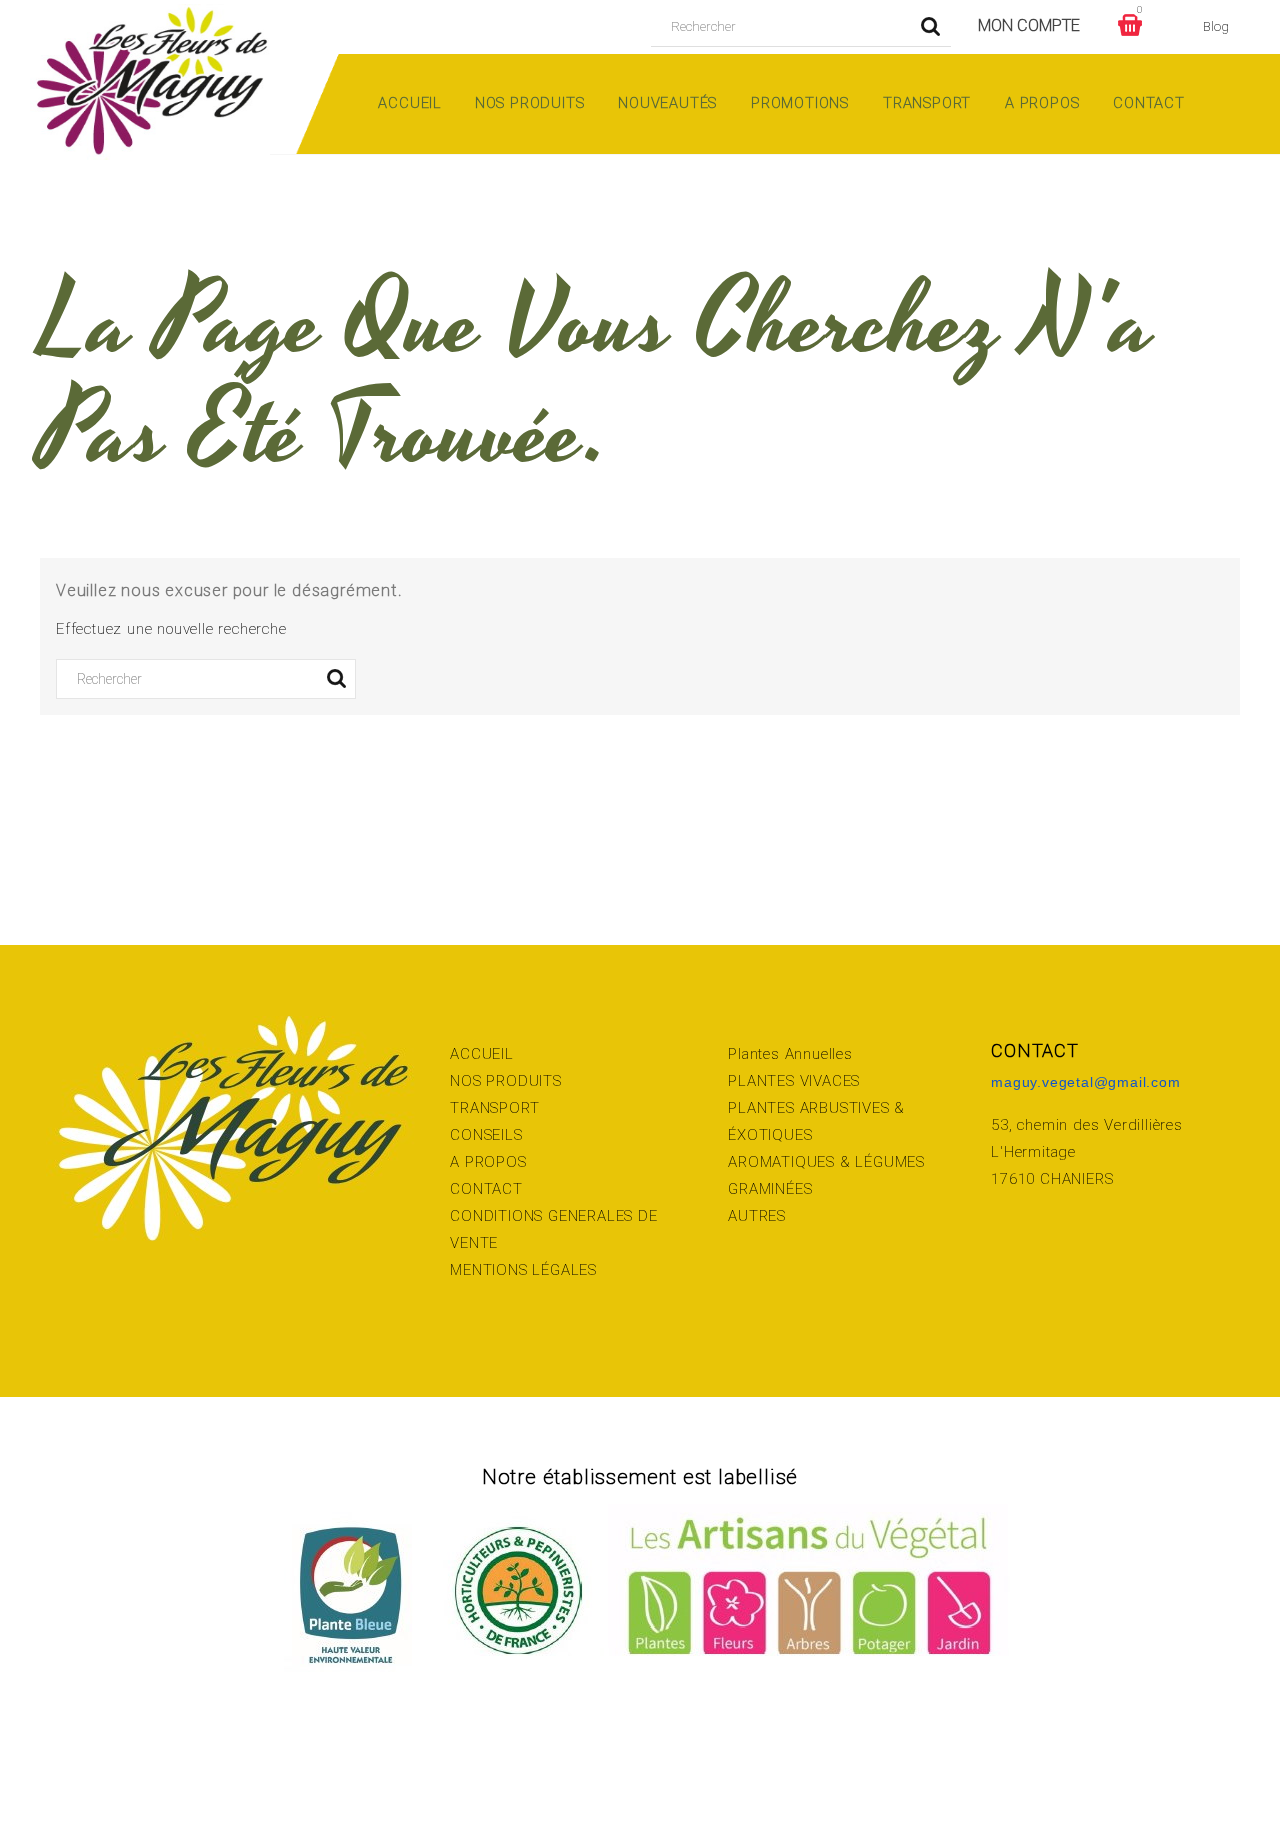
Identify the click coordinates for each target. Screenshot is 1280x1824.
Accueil (409, 103)
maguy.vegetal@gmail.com (1085, 1082)
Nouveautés (667, 103)
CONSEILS (486, 1135)
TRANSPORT (494, 1108)
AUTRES (757, 1216)
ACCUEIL (482, 1054)
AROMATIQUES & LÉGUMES (826, 1162)
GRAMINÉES (770, 1189)
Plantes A (761, 1054)
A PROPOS (488, 1162)
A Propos (1042, 103)
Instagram (67, 1754)
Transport (927, 103)
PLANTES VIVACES (794, 1081)
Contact (1149, 103)
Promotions (800, 103)
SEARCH (931, 27)
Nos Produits (530, 103)
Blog (1216, 26)
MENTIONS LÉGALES (523, 1270)
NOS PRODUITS (506, 1081)
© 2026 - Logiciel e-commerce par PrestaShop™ (639, 1755)
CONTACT (486, 1189)
